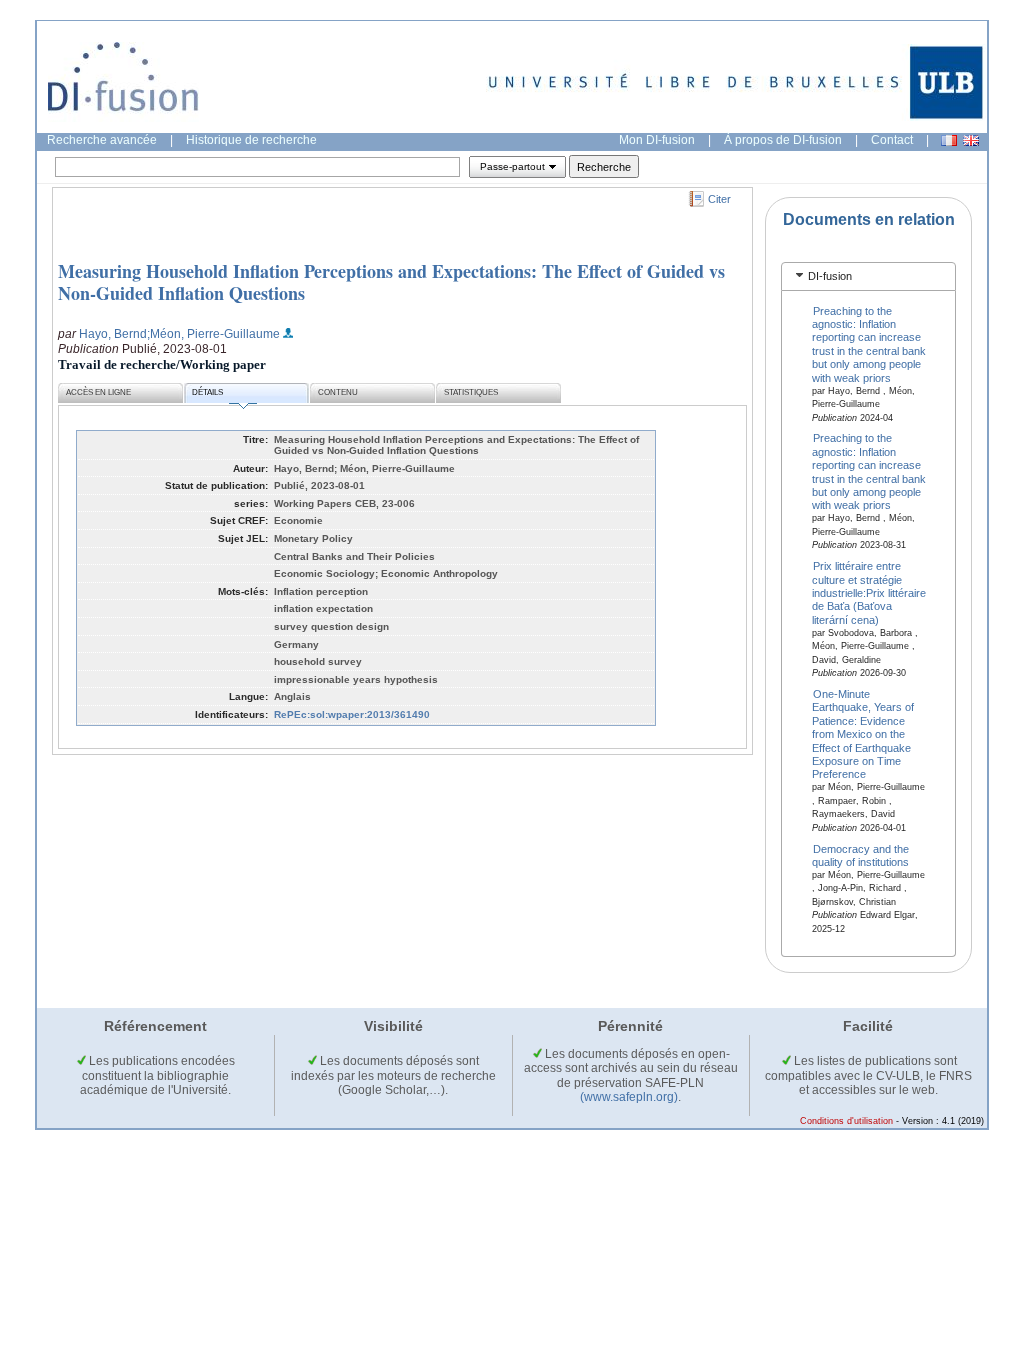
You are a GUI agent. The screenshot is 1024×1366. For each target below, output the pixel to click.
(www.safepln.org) (629, 1097)
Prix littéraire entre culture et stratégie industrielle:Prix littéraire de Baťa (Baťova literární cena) (869, 593)
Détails (207, 392)
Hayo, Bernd (113, 334)
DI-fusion (830, 276)
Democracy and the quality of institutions (861, 854)
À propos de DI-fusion (783, 140)
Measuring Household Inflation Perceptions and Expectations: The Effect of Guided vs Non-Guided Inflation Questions (391, 282)
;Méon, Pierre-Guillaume (213, 334)
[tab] (868, 276)
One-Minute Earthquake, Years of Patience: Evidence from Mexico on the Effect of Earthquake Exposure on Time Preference (863, 734)
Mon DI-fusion (657, 140)
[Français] (949, 140)
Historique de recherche (251, 140)
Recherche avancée (102, 140)
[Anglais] (971, 140)
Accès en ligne (98, 392)
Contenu (338, 392)
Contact (892, 140)
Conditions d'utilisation (846, 1121)
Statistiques (471, 392)
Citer (719, 199)
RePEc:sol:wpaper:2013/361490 (352, 714)
